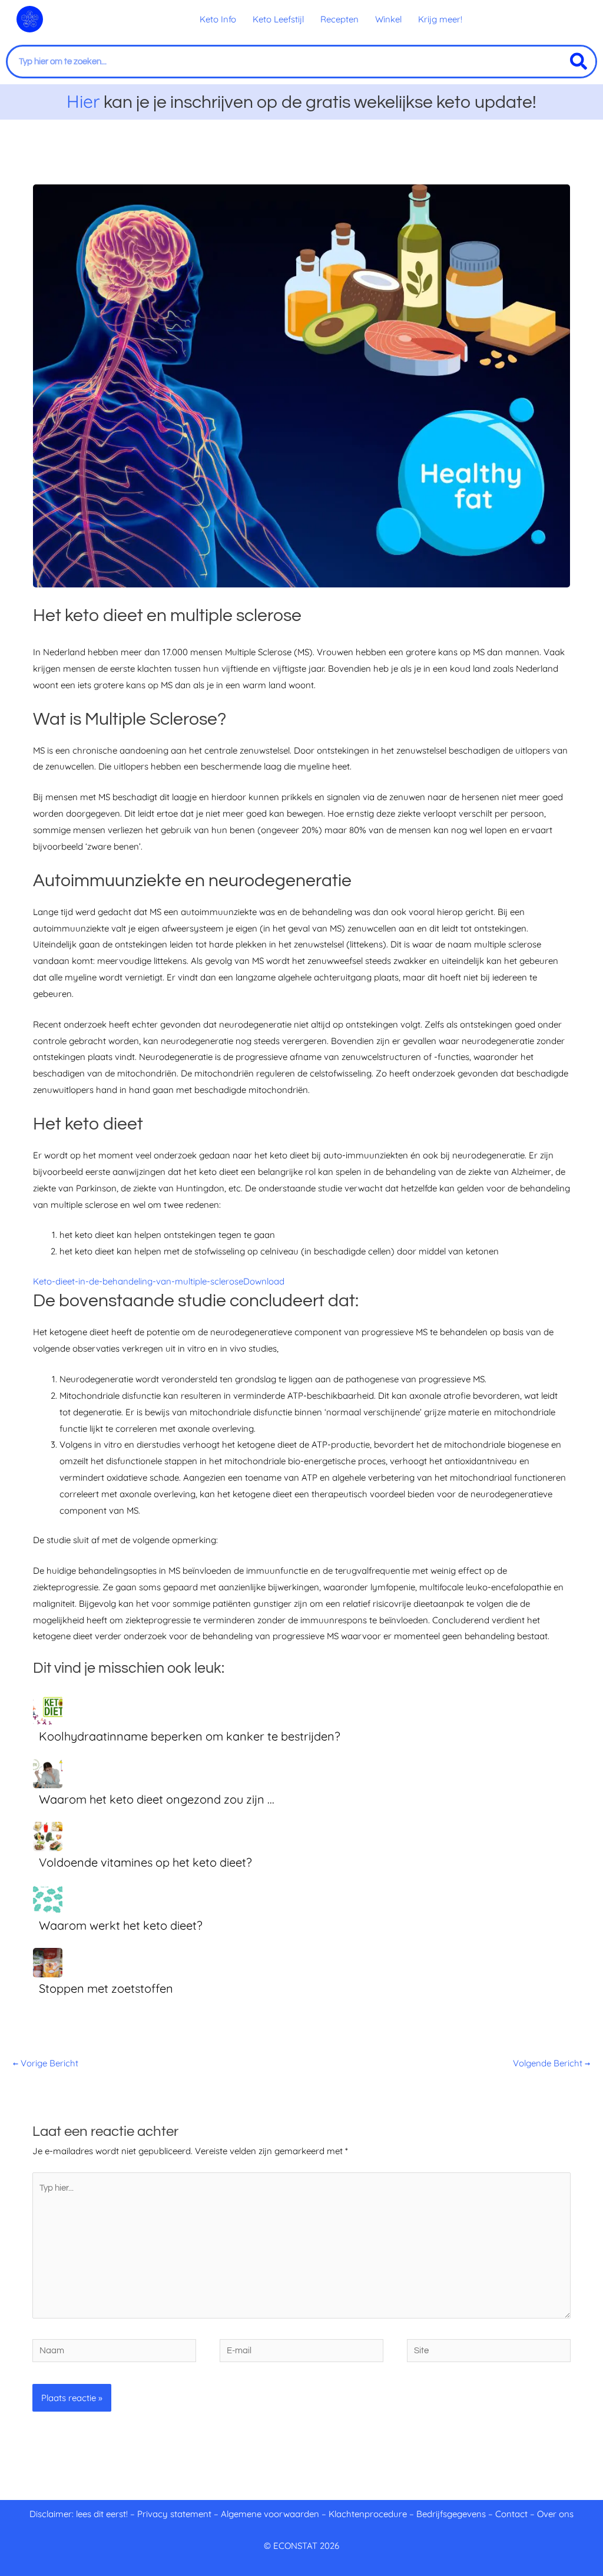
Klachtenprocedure (368, 2514)
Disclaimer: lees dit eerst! (79, 2514)
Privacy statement (174, 2514)
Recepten (339, 19)
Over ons (555, 2514)
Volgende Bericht (551, 2063)
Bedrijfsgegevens (452, 2514)
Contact (511, 2514)
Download (264, 1281)
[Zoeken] (579, 62)
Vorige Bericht (46, 2063)
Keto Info (218, 19)
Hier (83, 101)
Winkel (388, 19)
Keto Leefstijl (278, 19)
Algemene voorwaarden (270, 2514)
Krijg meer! (440, 19)
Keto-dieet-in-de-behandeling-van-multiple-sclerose (138, 1281)
